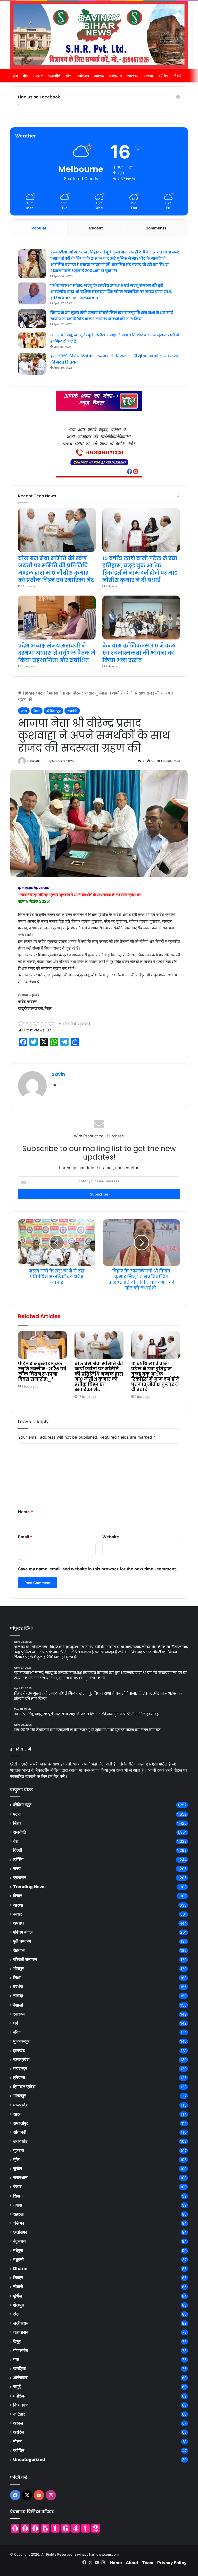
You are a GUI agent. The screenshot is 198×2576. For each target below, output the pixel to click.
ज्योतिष (19, 2450)
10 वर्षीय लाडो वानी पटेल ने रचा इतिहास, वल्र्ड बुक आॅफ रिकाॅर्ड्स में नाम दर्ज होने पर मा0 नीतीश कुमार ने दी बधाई (155, 1377)
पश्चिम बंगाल (23, 1932)
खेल (68, 76)
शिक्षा (17, 1978)
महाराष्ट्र (20, 2069)
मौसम (17, 2441)
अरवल (18, 2423)
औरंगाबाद (20, 2378)
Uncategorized (29, 2459)
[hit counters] (55, 2528)
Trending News (29, 1887)
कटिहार (19, 2414)
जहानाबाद (21, 2332)
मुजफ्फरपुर (21, 2041)
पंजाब (17, 2187)
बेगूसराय (19, 2241)
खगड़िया (19, 2369)
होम (15, 76)
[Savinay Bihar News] (99, 35)
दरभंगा (18, 1987)
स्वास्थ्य (133, 76)
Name (26, 1512)
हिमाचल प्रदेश (24, 2087)
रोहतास (19, 1950)
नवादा (18, 2205)
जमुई (17, 2387)
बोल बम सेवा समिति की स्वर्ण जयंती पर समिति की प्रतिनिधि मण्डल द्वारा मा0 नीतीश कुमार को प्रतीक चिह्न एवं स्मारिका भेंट (99, 1377)
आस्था (148, 76)
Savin (31, 761)
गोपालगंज (20, 2350)
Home (28, 693)
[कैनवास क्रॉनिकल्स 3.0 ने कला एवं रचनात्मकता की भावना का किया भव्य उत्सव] (141, 618)
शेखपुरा (19, 2305)
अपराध (99, 76)
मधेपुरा (18, 2250)
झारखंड (19, 2050)
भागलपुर (19, 2096)
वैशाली (18, 2005)
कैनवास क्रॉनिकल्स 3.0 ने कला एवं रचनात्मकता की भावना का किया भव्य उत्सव (140, 653)
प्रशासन (116, 76)
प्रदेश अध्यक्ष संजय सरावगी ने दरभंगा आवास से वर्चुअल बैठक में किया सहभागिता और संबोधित (57, 653)
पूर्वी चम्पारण (22, 1941)
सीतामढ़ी (20, 2132)
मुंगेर (16, 2159)
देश (25, 76)
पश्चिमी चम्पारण (25, 1960)
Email (25, 1537)
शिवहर (18, 2278)
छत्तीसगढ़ (20, 2232)
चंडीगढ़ (19, 2223)
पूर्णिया (18, 2296)
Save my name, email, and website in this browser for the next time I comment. (98, 1569)
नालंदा (18, 1996)
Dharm (20, 2269)
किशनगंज (21, 2405)
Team (148, 2563)
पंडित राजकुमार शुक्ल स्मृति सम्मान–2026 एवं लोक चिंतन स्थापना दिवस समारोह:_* (42, 1371)
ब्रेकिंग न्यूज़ (53, 711)
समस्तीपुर (20, 2123)
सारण (17, 2114)
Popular (39, 228)
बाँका (17, 2032)
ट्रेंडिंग (163, 76)
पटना (42, 693)
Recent (96, 228)
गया (16, 2359)
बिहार (37, 711)
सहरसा (18, 2214)
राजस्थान (20, 2178)
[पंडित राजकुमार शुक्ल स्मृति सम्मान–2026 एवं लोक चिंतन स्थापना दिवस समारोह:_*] (42, 1345)
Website (111, 1537)
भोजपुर (18, 1969)
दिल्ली (18, 1850)
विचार (18, 1896)
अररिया (19, 2432)
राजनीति (54, 76)
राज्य (36, 76)
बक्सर (18, 1914)
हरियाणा (19, 2078)
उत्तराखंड (20, 2141)
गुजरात (19, 2150)
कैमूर (17, 2341)
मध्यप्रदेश (21, 2105)
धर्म (16, 2023)
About (132, 2563)
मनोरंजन (83, 76)
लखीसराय (21, 2323)
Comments (156, 228)
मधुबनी (18, 2259)
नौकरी (178, 76)
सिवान (18, 2196)
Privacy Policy (172, 2563)
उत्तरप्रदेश (21, 2060)
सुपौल (18, 2169)
